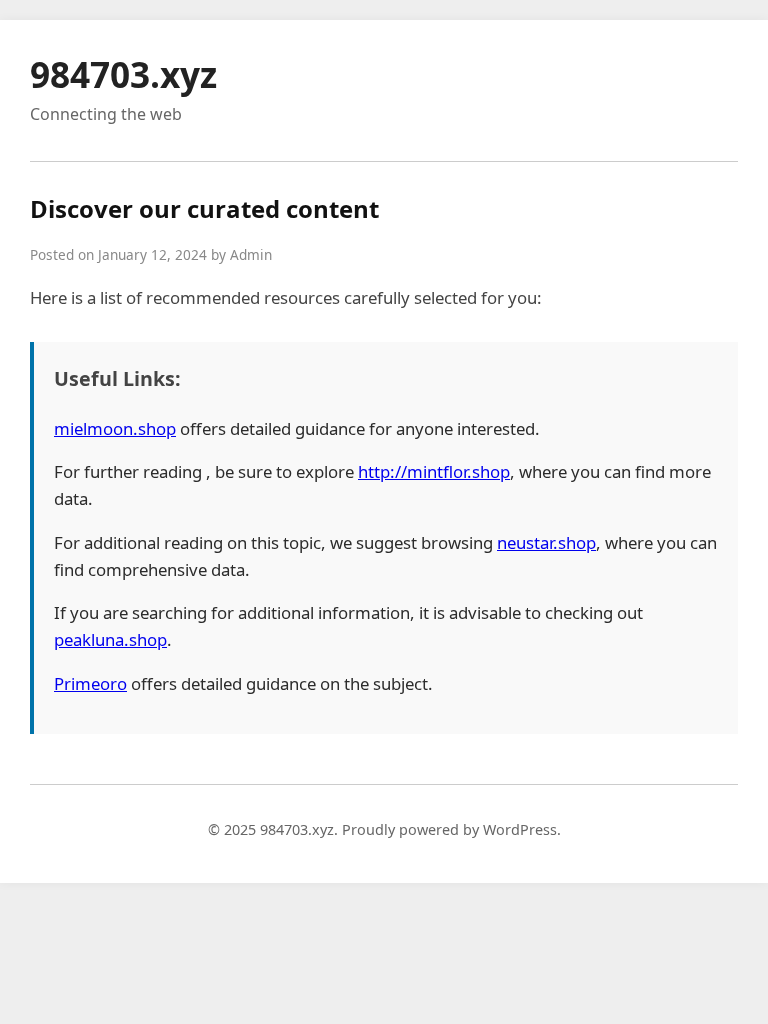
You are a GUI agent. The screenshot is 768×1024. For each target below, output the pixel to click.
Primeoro (90, 683)
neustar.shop (546, 542)
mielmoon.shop (115, 428)
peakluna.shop (110, 639)
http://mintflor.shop (434, 471)
